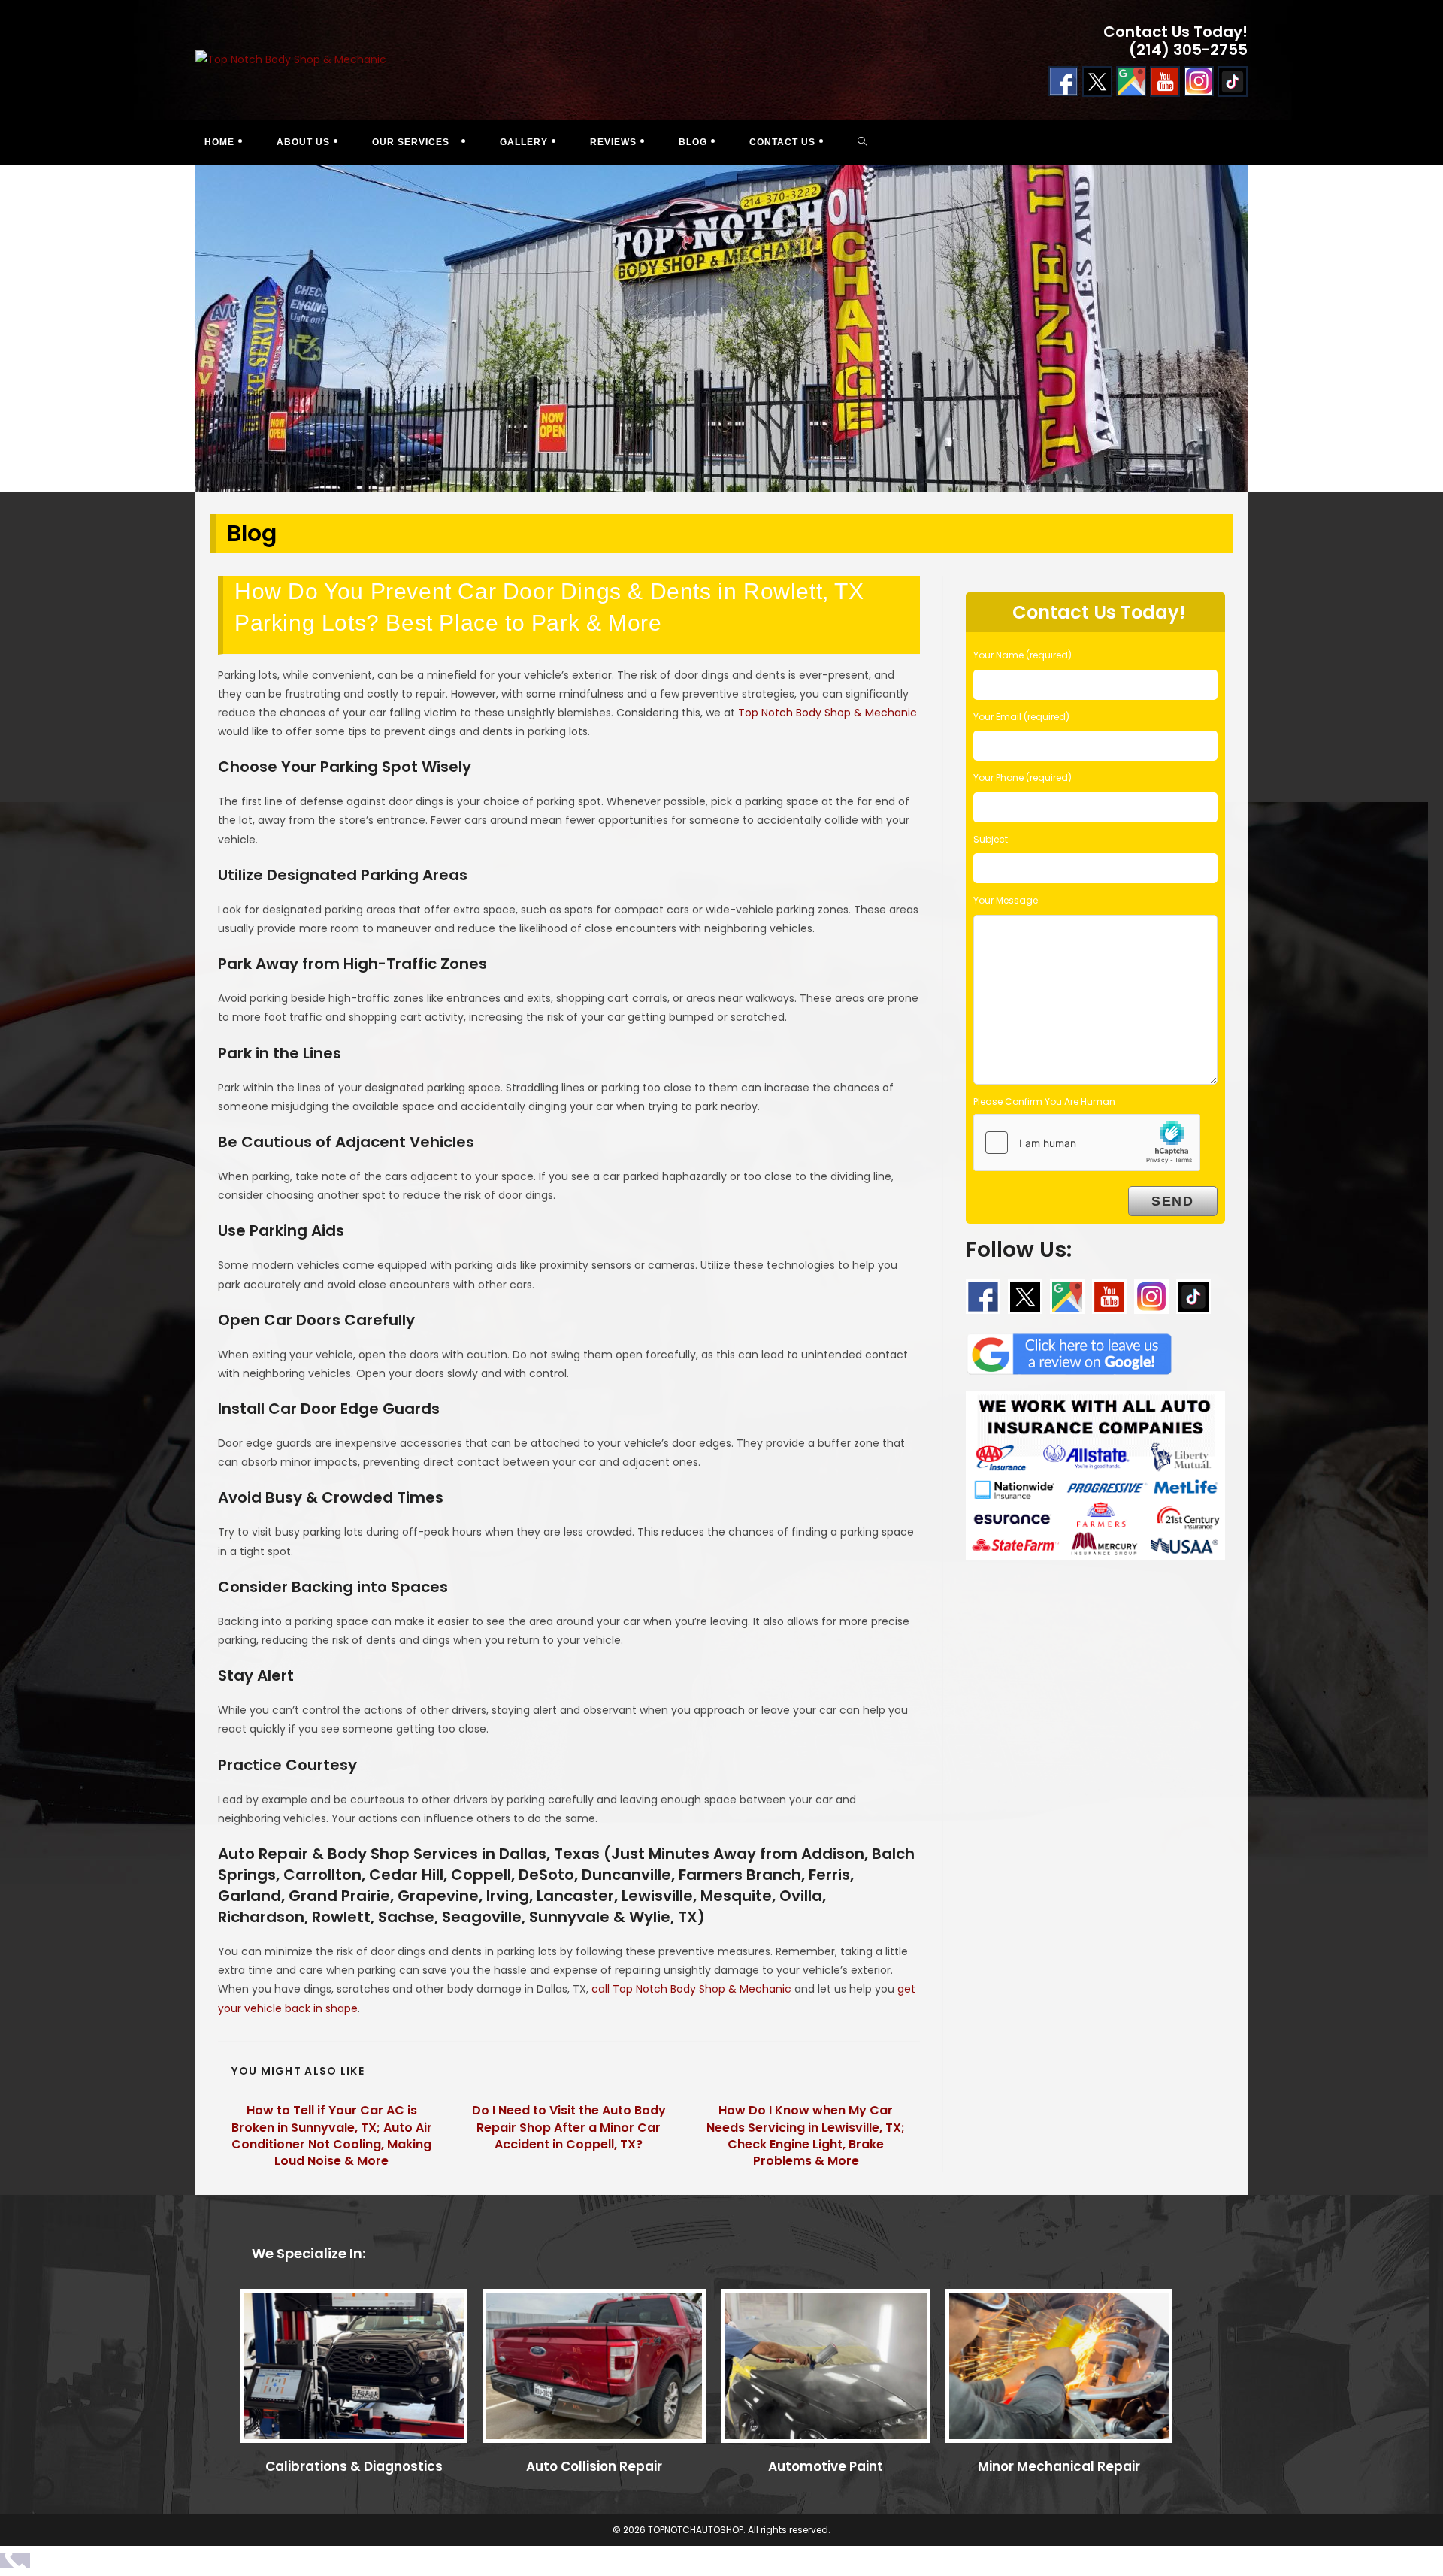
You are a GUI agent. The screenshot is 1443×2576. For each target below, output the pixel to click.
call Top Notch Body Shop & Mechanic (691, 1989)
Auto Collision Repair (594, 2466)
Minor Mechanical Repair (1059, 2466)
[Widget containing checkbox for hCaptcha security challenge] (1087, 1143)
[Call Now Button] (15, 2560)
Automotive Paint (826, 2466)
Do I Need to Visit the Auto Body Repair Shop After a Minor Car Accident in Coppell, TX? (569, 2128)
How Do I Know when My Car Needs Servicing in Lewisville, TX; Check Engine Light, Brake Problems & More (806, 2136)
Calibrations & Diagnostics (354, 2466)
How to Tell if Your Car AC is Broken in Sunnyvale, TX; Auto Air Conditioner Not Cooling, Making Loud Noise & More (332, 2136)
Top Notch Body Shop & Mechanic (827, 713)
